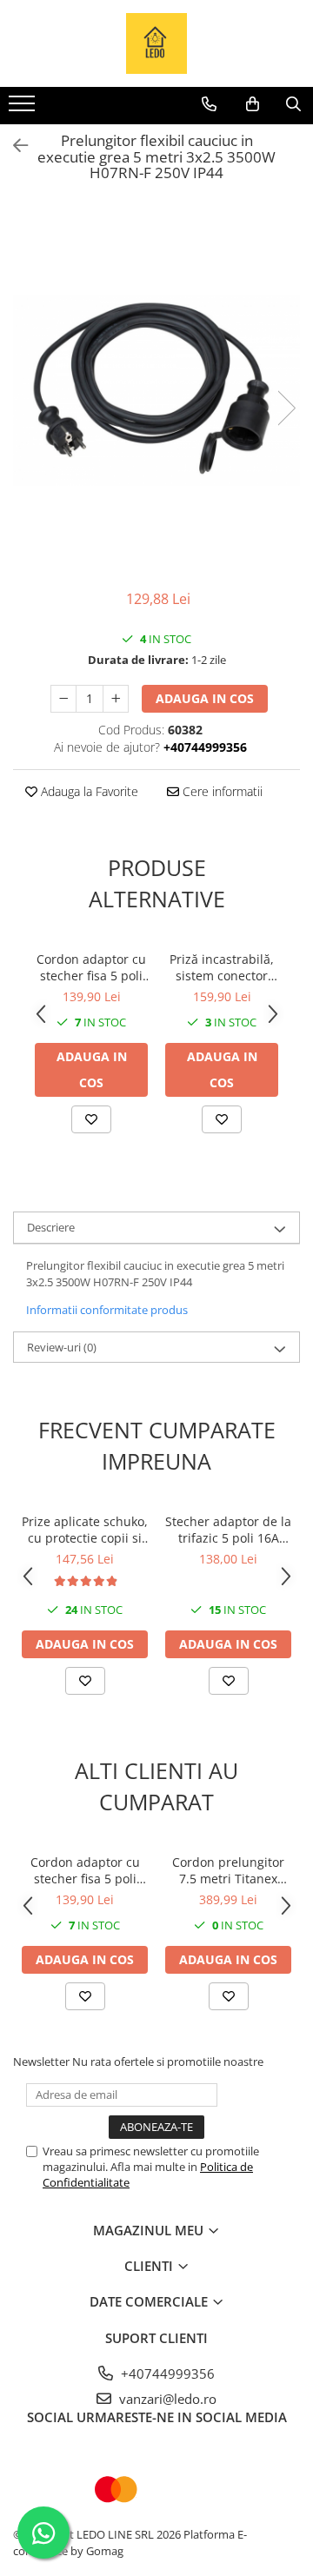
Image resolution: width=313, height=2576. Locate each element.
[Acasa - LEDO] (156, 43)
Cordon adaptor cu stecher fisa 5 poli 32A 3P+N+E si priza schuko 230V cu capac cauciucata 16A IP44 (91, 967)
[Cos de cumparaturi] (253, 104)
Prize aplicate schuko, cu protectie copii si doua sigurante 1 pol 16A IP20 (85, 1530)
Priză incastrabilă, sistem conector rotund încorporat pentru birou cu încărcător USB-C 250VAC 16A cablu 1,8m (222, 967)
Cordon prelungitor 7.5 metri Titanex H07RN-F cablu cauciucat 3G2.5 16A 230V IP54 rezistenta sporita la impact (228, 1870)
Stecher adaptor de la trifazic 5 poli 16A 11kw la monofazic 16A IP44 (228, 1530)
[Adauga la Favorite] (91, 1119)
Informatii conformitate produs (107, 1310)
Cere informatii (221, 791)
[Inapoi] (13, 146)
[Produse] (24, 109)
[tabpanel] (156, 390)
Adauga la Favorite (88, 791)
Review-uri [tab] (62, 1347)
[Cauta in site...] (293, 104)
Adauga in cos (205, 698)
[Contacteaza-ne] (209, 104)
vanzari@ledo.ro (166, 2399)
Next (286, 408)
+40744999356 (166, 2374)
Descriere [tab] (51, 1227)
